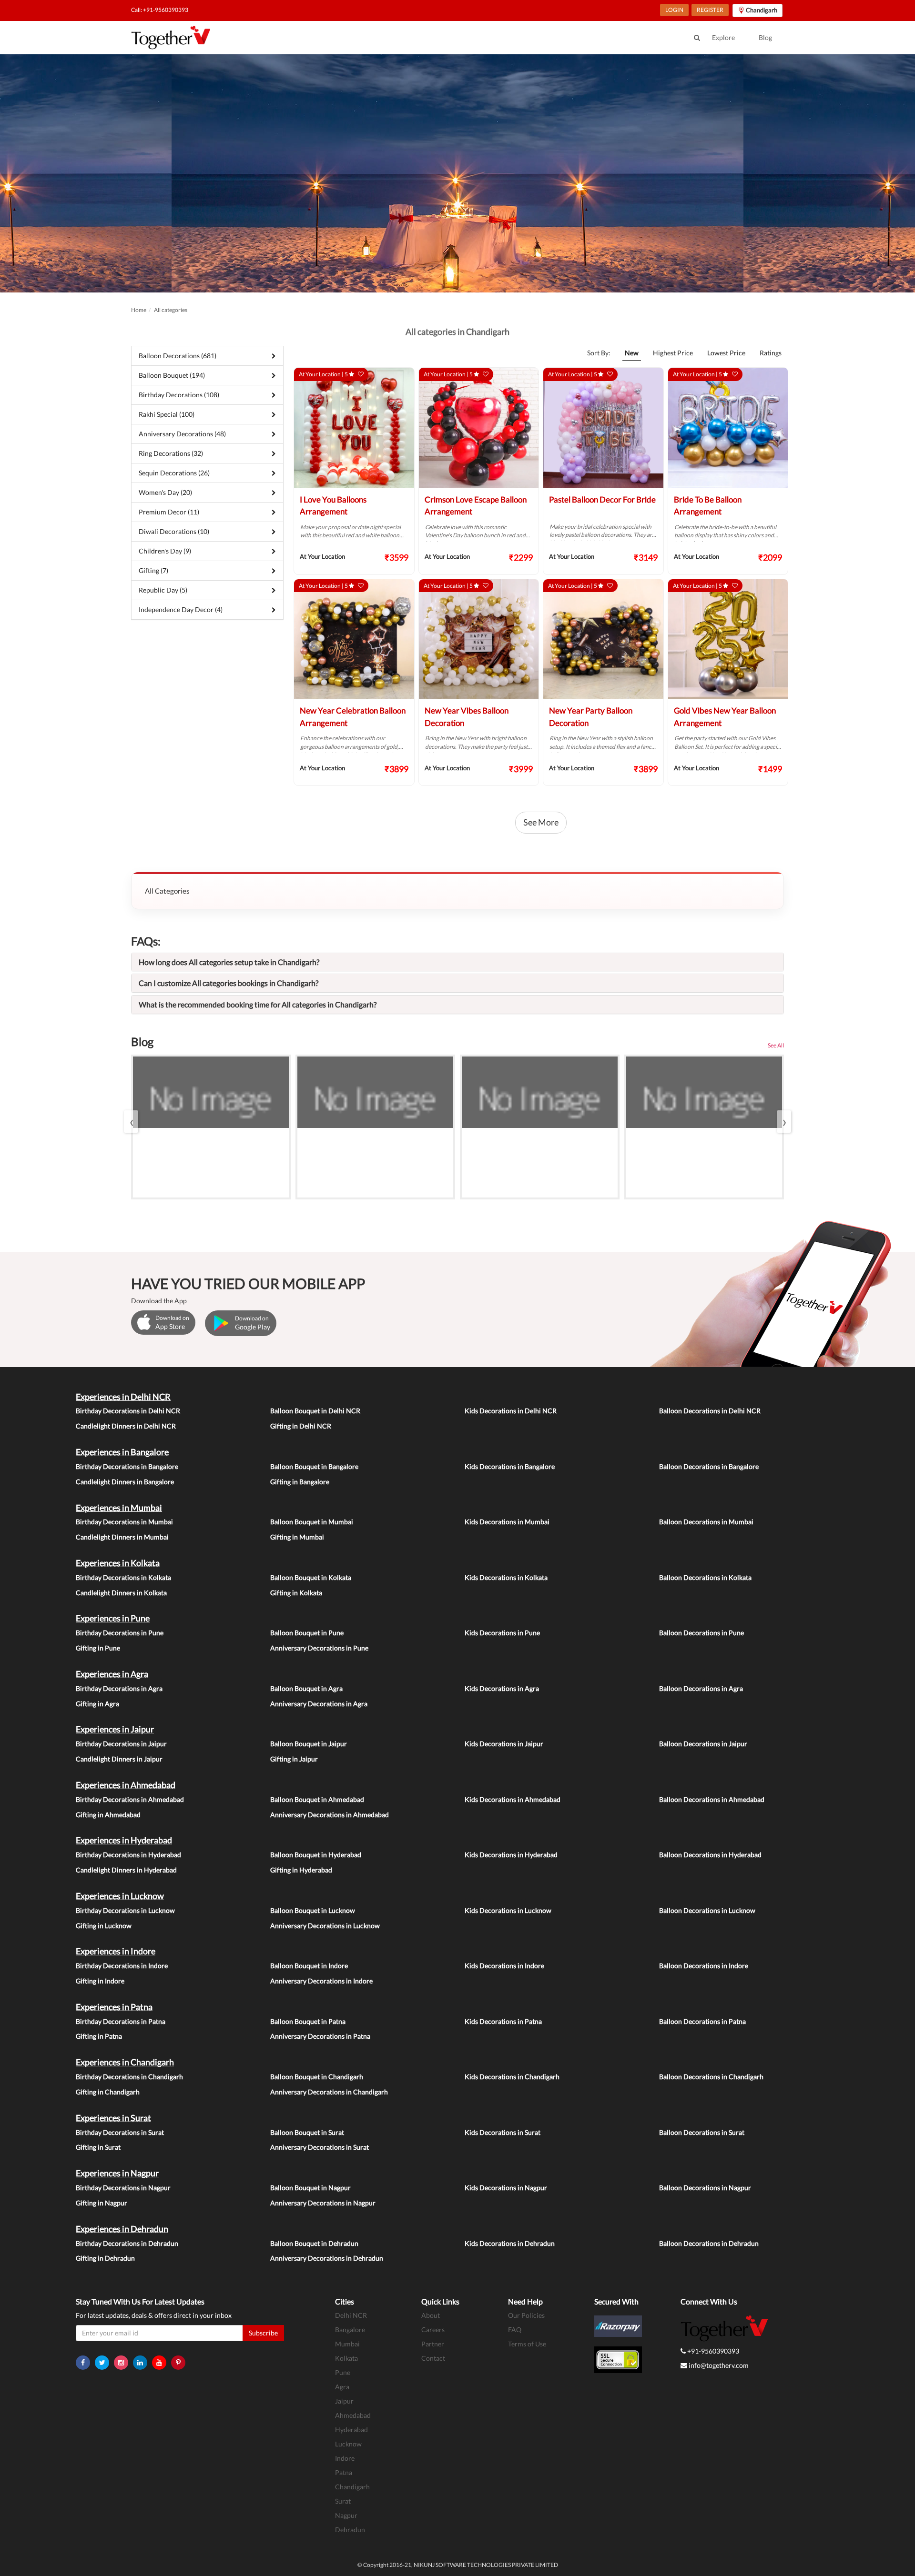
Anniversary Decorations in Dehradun (327, 2258)
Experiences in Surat (113, 2118)
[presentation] (131, 1122)
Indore (345, 2458)
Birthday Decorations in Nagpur (123, 2188)
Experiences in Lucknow (120, 1896)
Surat (343, 2501)
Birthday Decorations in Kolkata (123, 1577)
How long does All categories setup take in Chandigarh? (229, 962)
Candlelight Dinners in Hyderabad (126, 1870)
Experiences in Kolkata (118, 1563)
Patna (344, 2472)
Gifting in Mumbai (297, 1537)
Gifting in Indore (100, 1981)
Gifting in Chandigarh (108, 2092)
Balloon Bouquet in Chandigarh (317, 2077)
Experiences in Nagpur (117, 2173)
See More (541, 822)
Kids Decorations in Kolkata (506, 1577)
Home (139, 310)
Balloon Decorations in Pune (701, 1633)
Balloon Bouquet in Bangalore (314, 1466)
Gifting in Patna (99, 2036)
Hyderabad (351, 2430)
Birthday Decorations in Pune (120, 1633)
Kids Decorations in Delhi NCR (511, 1411)
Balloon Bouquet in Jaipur (309, 1744)
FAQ (515, 2329)
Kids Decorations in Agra (502, 1688)
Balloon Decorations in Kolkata (705, 1577)
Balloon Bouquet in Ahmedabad (317, 1799)
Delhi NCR (351, 2315)
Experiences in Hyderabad (124, 1840)
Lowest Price (726, 353)
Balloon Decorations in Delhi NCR (710, 1411)
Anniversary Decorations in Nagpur (323, 2203)
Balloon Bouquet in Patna (308, 2021)
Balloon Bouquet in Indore (309, 1966)
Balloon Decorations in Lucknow (707, 1910)
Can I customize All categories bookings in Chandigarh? (229, 983)
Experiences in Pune (113, 1618)
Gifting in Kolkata (296, 1593)
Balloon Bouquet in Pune (307, 1633)
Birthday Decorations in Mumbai (124, 1522)
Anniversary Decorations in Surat (320, 2147)
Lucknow (348, 2444)
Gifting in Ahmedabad (108, 1815)
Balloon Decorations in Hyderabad (710, 1855)
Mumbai (347, 2344)
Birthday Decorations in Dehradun (127, 2243)
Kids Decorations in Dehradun (510, 2243)
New (632, 353)
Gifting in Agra (97, 1704)
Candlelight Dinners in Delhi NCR (126, 1426)
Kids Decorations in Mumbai (507, 1522)
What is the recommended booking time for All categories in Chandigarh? (258, 1004)
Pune (343, 2372)
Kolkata (346, 2358)
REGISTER (710, 10)
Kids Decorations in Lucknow (508, 1910)
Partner (433, 2344)
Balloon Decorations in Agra (701, 1688)
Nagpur (346, 2515)
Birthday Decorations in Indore (122, 1966)
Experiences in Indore (116, 1951)
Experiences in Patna (114, 2007)
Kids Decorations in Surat (503, 2132)
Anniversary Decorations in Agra (319, 1704)
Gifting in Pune (98, 1648)
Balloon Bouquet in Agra (306, 1688)
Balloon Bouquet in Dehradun (314, 2243)
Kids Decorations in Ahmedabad (513, 1799)
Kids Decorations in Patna (503, 2021)
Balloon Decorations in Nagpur (705, 2188)
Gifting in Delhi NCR (301, 1426)
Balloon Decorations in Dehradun (709, 2243)
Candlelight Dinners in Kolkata (121, 1593)
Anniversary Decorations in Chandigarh (329, 2092)
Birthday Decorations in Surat (120, 2132)
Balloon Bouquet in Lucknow (313, 1910)
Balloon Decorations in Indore (704, 1966)
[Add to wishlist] (361, 374)
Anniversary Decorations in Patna (320, 2036)
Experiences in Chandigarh (125, 2062)
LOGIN (674, 10)
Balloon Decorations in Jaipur (703, 1744)
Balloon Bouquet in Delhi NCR (315, 1411)
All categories (171, 310)
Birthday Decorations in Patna (121, 2021)
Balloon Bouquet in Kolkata (311, 1577)
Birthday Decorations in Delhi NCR (128, 1411)
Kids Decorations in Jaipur (504, 1744)
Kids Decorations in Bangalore (510, 1466)
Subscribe (263, 2333)
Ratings (771, 353)
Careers (433, 2329)
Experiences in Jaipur (115, 1729)
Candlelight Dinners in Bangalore (125, 1482)
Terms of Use (527, 2344)
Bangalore (350, 2329)
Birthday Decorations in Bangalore (127, 1466)
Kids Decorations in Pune (502, 1633)
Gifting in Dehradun (105, 2258)
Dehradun (350, 2530)
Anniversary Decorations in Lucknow (325, 1926)
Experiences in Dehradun (122, 2229)
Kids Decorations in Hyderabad (511, 1855)
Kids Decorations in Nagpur (506, 2188)
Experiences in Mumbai (119, 1508)
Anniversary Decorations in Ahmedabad (330, 1815)
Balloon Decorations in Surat (702, 2132)
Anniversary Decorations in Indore (321, 1981)
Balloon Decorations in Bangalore (709, 1466)
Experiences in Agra (112, 1674)
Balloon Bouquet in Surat (307, 2132)
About (431, 2315)
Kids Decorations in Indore (504, 1966)
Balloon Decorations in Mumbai (706, 1522)
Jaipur (344, 2401)
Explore (723, 37)
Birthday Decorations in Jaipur (121, 1744)
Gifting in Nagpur (102, 2203)
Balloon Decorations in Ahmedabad (712, 1799)
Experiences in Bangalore (122, 1452)
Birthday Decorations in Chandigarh (129, 2077)
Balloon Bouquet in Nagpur (310, 2188)
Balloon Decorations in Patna (702, 2021)
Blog (765, 37)
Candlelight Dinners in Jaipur (119, 1759)
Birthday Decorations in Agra (119, 1688)
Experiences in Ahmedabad (126, 1785)
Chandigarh (352, 2487)
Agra (342, 2387)
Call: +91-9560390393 (160, 10)
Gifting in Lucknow (104, 1926)
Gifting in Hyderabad (301, 1870)
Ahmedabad (353, 2415)
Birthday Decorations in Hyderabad (128, 1855)
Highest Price (673, 353)
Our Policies (526, 2315)
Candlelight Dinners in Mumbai (122, 1537)
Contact (433, 2358)
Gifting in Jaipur (294, 1759)
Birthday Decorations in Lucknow (125, 1910)
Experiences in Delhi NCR (123, 1397)
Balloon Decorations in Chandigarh (711, 2077)
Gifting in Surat (98, 2147)
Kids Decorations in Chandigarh (512, 2077)
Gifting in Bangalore (300, 1482)
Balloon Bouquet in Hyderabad (316, 1855)
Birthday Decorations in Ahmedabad (130, 1799)
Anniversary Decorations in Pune (319, 1648)
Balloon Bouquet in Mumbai (312, 1522)
